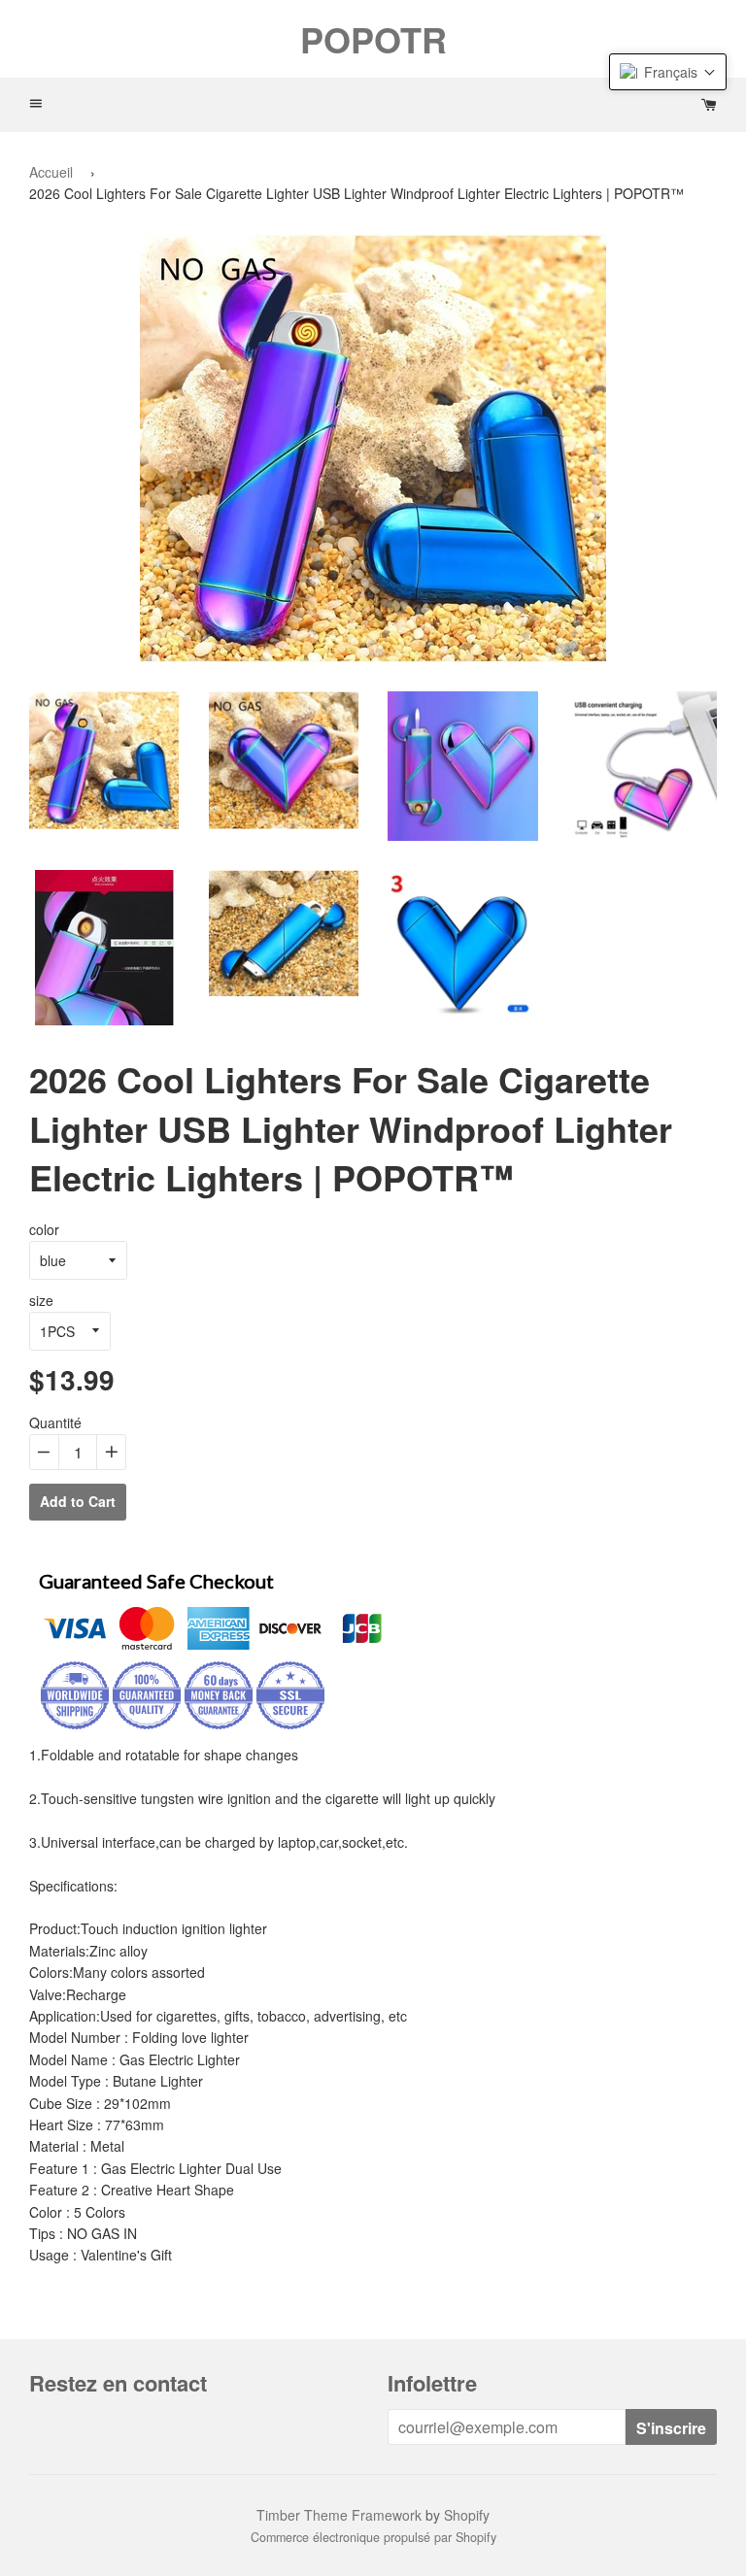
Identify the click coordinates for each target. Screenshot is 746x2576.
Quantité (55, 1422)
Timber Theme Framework (339, 2515)
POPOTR (373, 39)
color (44, 1229)
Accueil (51, 172)
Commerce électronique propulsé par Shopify (373, 2537)
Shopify (467, 2515)
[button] (668, 72)
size (41, 1300)
